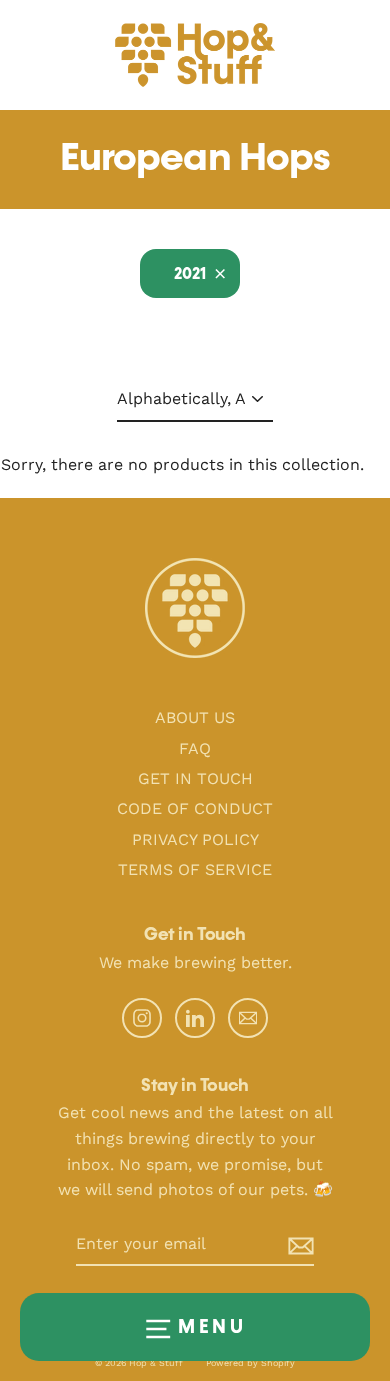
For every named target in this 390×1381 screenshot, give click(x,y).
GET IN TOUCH (195, 778)
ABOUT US (195, 717)
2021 (190, 275)
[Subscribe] (285, 1245)
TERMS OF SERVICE (195, 869)
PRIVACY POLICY (195, 839)
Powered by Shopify (250, 1363)
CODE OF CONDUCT (195, 808)
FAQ (195, 748)
